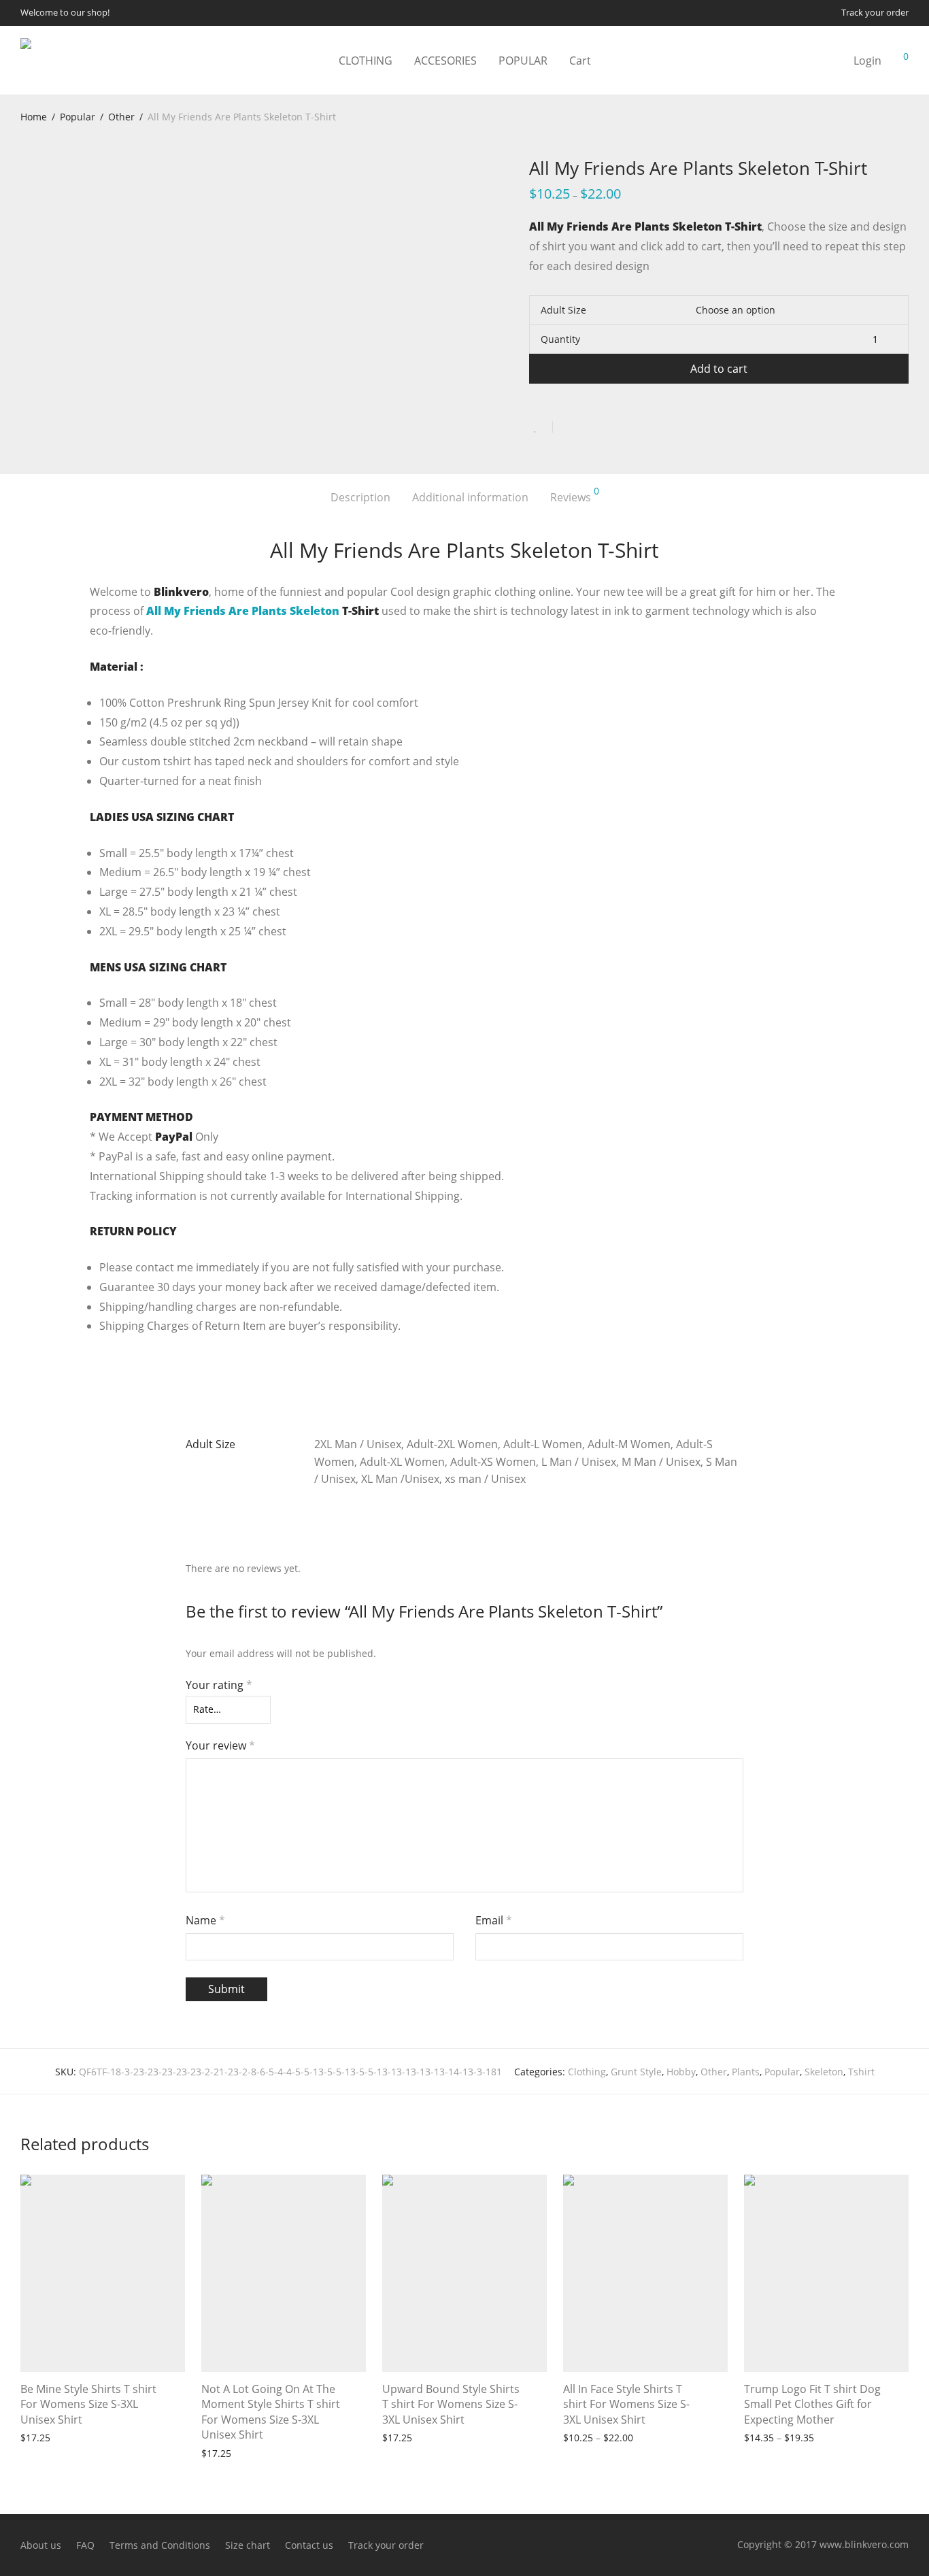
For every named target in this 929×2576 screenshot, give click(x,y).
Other (121, 117)
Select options (46, 2437)
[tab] (360, 498)
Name (205, 1920)
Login (867, 61)
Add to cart (719, 369)
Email (494, 1920)
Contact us (309, 2545)
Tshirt (861, 2072)
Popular (78, 117)
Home (34, 117)
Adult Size (563, 310)
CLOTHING (366, 61)
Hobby (681, 2072)
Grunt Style (636, 2072)
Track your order (875, 13)
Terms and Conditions (160, 2545)
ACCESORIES (445, 61)
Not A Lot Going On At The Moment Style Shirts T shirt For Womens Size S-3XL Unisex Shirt (271, 2412)
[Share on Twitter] (588, 427)
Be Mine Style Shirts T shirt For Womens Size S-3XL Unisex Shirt (88, 2404)
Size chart (248, 2545)
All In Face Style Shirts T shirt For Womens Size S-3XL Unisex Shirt (626, 2404)
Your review (220, 1745)
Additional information (470, 497)
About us (41, 2545)
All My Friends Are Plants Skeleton (243, 611)
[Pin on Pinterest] (607, 427)
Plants (746, 2072)
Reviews (575, 496)
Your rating (219, 1685)
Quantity (560, 339)
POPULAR (523, 61)
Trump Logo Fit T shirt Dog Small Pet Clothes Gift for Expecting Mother (812, 2404)
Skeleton (824, 2072)
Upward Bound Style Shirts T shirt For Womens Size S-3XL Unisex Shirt (451, 2404)
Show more (110, 2437)
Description (360, 497)
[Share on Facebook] (568, 427)
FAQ (85, 2545)
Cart (580, 61)
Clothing (587, 2072)
